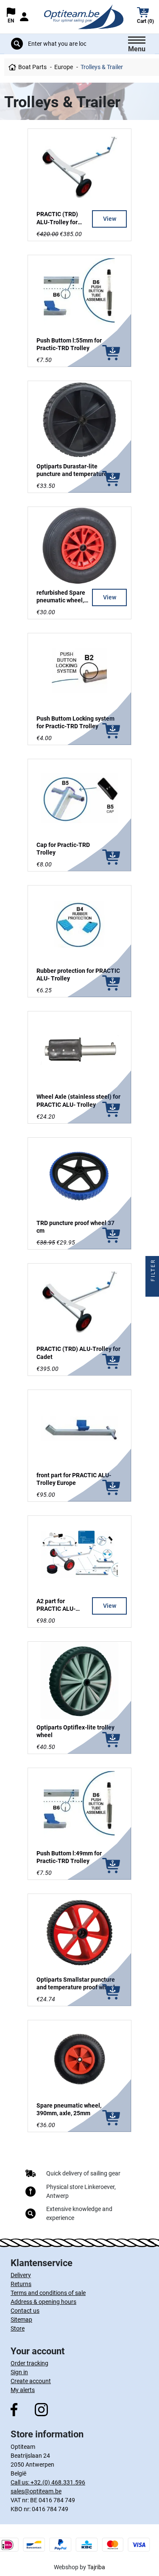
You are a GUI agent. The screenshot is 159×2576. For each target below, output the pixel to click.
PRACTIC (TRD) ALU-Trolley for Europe (57, 222)
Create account (31, 2381)
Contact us (25, 2311)
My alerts (23, 2390)
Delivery (21, 2275)
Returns (21, 2284)
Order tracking (29, 2363)
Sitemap (21, 2320)
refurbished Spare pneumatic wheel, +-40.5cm (61, 600)
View (110, 219)
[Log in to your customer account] (24, 17)
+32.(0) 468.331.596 (58, 2482)
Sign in (19, 2372)
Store (18, 2328)
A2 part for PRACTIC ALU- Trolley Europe (56, 1609)
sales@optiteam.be (36, 2491)
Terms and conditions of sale (48, 2293)
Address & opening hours (43, 2302)
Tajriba (96, 2567)
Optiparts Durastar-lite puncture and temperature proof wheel (72, 474)
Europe (64, 67)
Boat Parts (32, 67)
